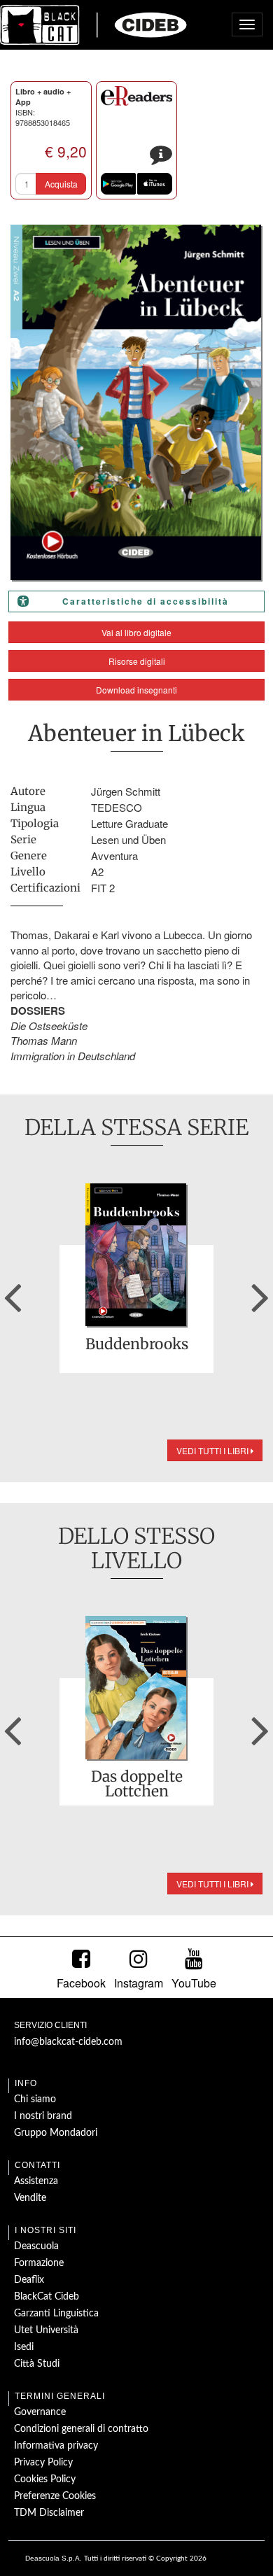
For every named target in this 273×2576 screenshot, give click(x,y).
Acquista (61, 184)
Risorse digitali (137, 661)
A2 (97, 872)
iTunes (155, 184)
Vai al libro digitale (136, 632)
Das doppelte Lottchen (137, 1784)
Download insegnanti (136, 690)
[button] (13, 1293)
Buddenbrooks (137, 1345)
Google (118, 184)
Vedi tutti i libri (213, 1450)
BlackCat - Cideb (94, 24)
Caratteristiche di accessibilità (146, 601)
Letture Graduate (129, 823)
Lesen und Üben (128, 839)
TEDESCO (117, 807)
